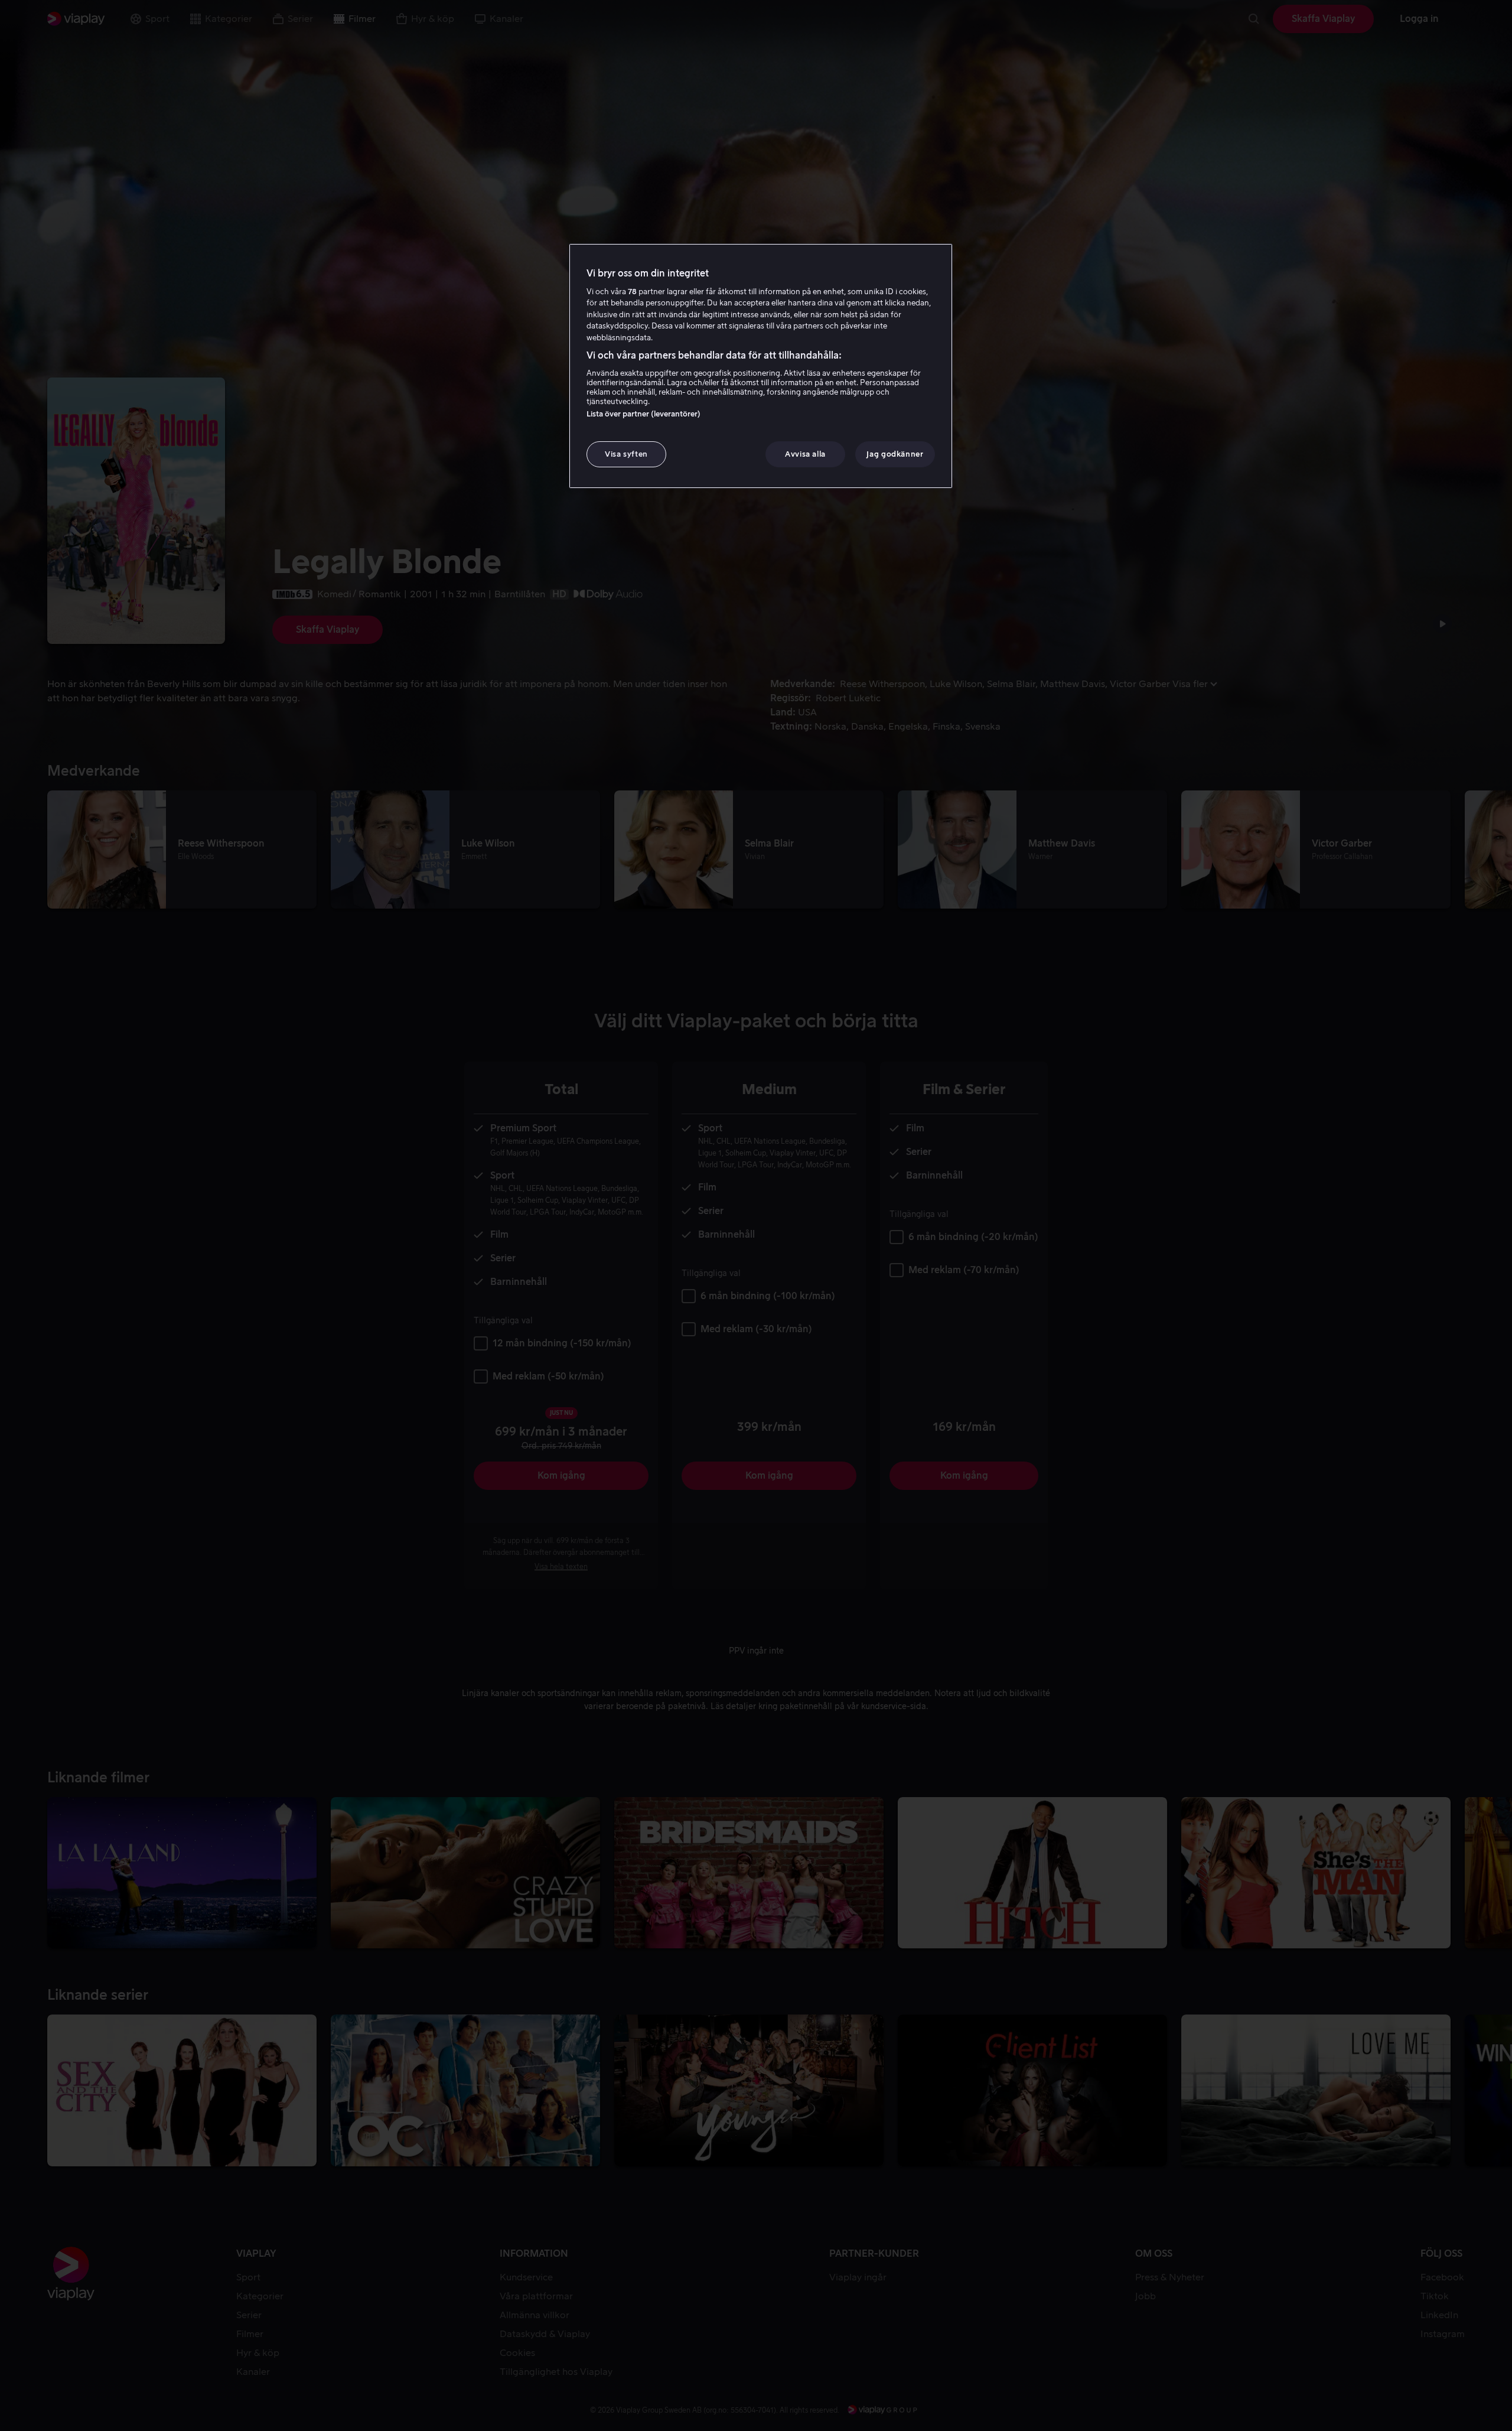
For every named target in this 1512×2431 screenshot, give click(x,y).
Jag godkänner (895, 454)
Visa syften (626, 454)
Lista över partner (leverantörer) (643, 414)
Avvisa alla (805, 454)
